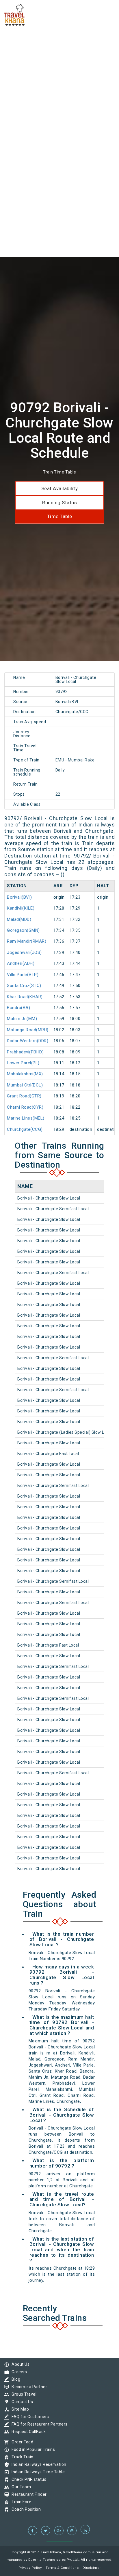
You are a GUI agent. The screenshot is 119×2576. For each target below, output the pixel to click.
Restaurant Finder (28, 2494)
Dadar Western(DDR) (28, 1041)
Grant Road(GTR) (24, 1096)
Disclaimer (92, 2568)
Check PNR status (27, 2479)
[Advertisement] (59, 59)
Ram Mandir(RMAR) (27, 941)
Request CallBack (27, 2432)
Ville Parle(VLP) (23, 975)
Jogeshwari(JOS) (24, 952)
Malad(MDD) (19, 919)
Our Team (20, 2487)
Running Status (59, 503)
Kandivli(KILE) (21, 908)
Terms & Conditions (62, 2568)
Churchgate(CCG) (25, 1129)
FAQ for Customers (29, 2417)
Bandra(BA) (18, 1008)
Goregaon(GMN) (23, 930)
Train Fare (20, 2502)
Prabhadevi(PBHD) (25, 1052)
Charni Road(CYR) (25, 1107)
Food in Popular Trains (32, 2449)
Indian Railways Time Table (37, 2472)
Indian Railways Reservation (38, 2464)
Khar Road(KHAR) (25, 997)
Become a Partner (28, 2387)
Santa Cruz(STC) (24, 986)
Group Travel (23, 2394)
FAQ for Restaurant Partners (38, 2424)
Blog (14, 2379)
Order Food (21, 2442)
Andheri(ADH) (21, 963)
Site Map (19, 2409)
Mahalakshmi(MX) (25, 1074)
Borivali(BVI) (19, 897)
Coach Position (25, 2509)
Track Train (21, 2457)
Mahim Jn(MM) (22, 1019)
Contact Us (21, 2402)
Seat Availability (60, 488)
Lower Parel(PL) (23, 1063)
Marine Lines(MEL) (26, 1118)
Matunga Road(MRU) (28, 1030)
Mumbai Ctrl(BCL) (25, 1085)
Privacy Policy (30, 2568)
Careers (18, 2372)
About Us (19, 2364)
